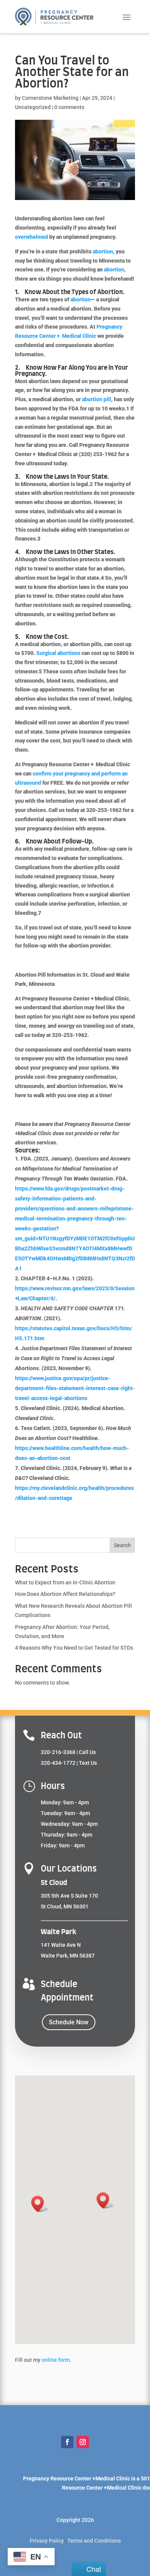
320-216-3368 (58, 1752)
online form (56, 2360)
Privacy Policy (47, 2541)
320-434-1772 (58, 1763)
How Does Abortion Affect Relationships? (65, 1594)
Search (122, 1545)
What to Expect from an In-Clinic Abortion (65, 1582)
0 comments (69, 107)
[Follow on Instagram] (83, 2442)
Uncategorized (33, 107)
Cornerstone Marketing (50, 98)
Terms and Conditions (94, 2541)
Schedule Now (69, 2022)
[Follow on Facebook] (67, 2442)
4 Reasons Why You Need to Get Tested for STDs (74, 1648)
